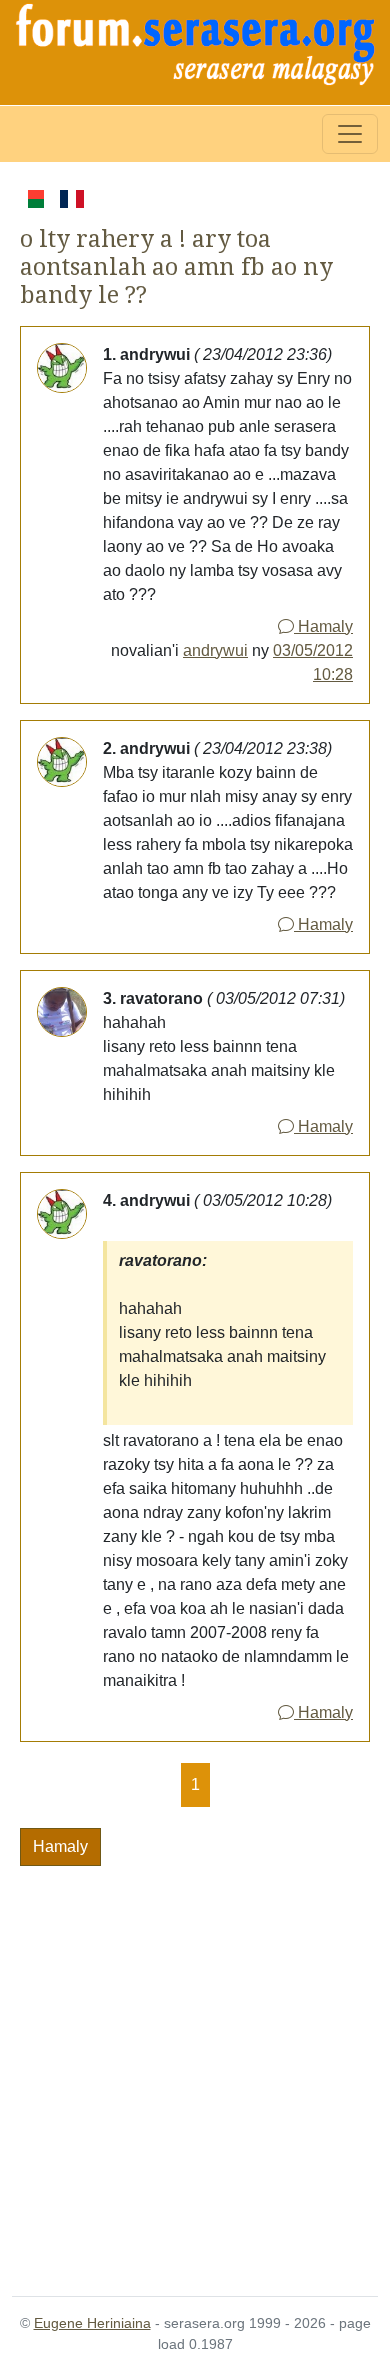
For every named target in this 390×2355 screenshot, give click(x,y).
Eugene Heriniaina (92, 2323)
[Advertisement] (195, 2069)
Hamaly (323, 626)
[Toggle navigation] (350, 134)
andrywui (215, 650)
